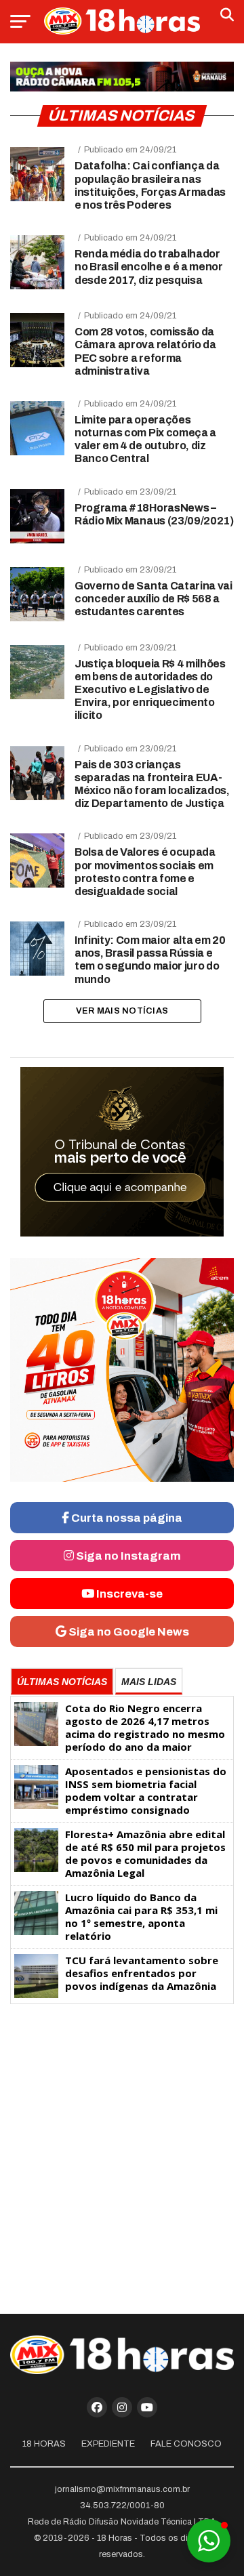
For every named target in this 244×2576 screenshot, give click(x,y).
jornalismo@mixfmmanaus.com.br (122, 2489)
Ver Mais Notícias (122, 1011)
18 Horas (44, 2444)
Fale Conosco (186, 2444)
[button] (209, 2541)
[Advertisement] (122, 2153)
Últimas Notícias (62, 1682)
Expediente (108, 2444)
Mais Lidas (149, 1682)
